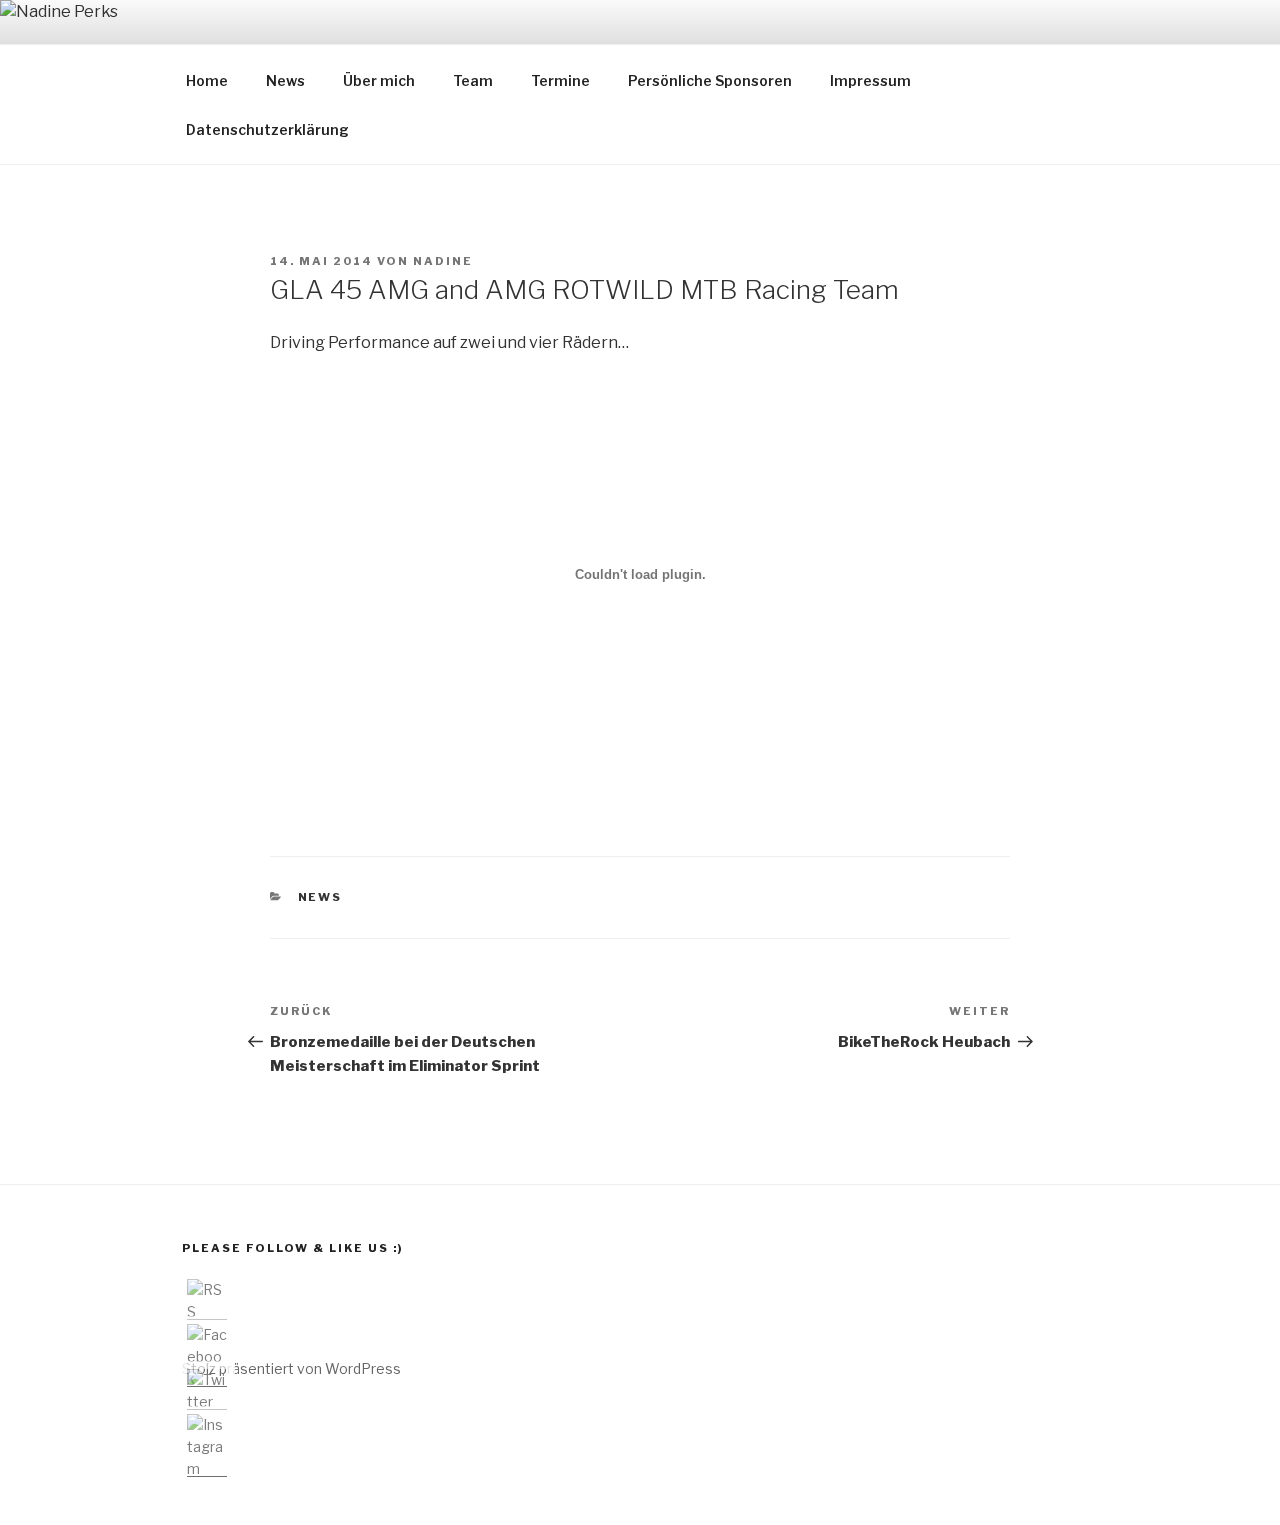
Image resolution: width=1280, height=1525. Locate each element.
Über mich (379, 80)
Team (473, 80)
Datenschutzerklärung (267, 129)
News (285, 80)
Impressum (870, 80)
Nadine (443, 261)
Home (207, 80)
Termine (560, 80)
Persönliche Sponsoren (710, 80)
